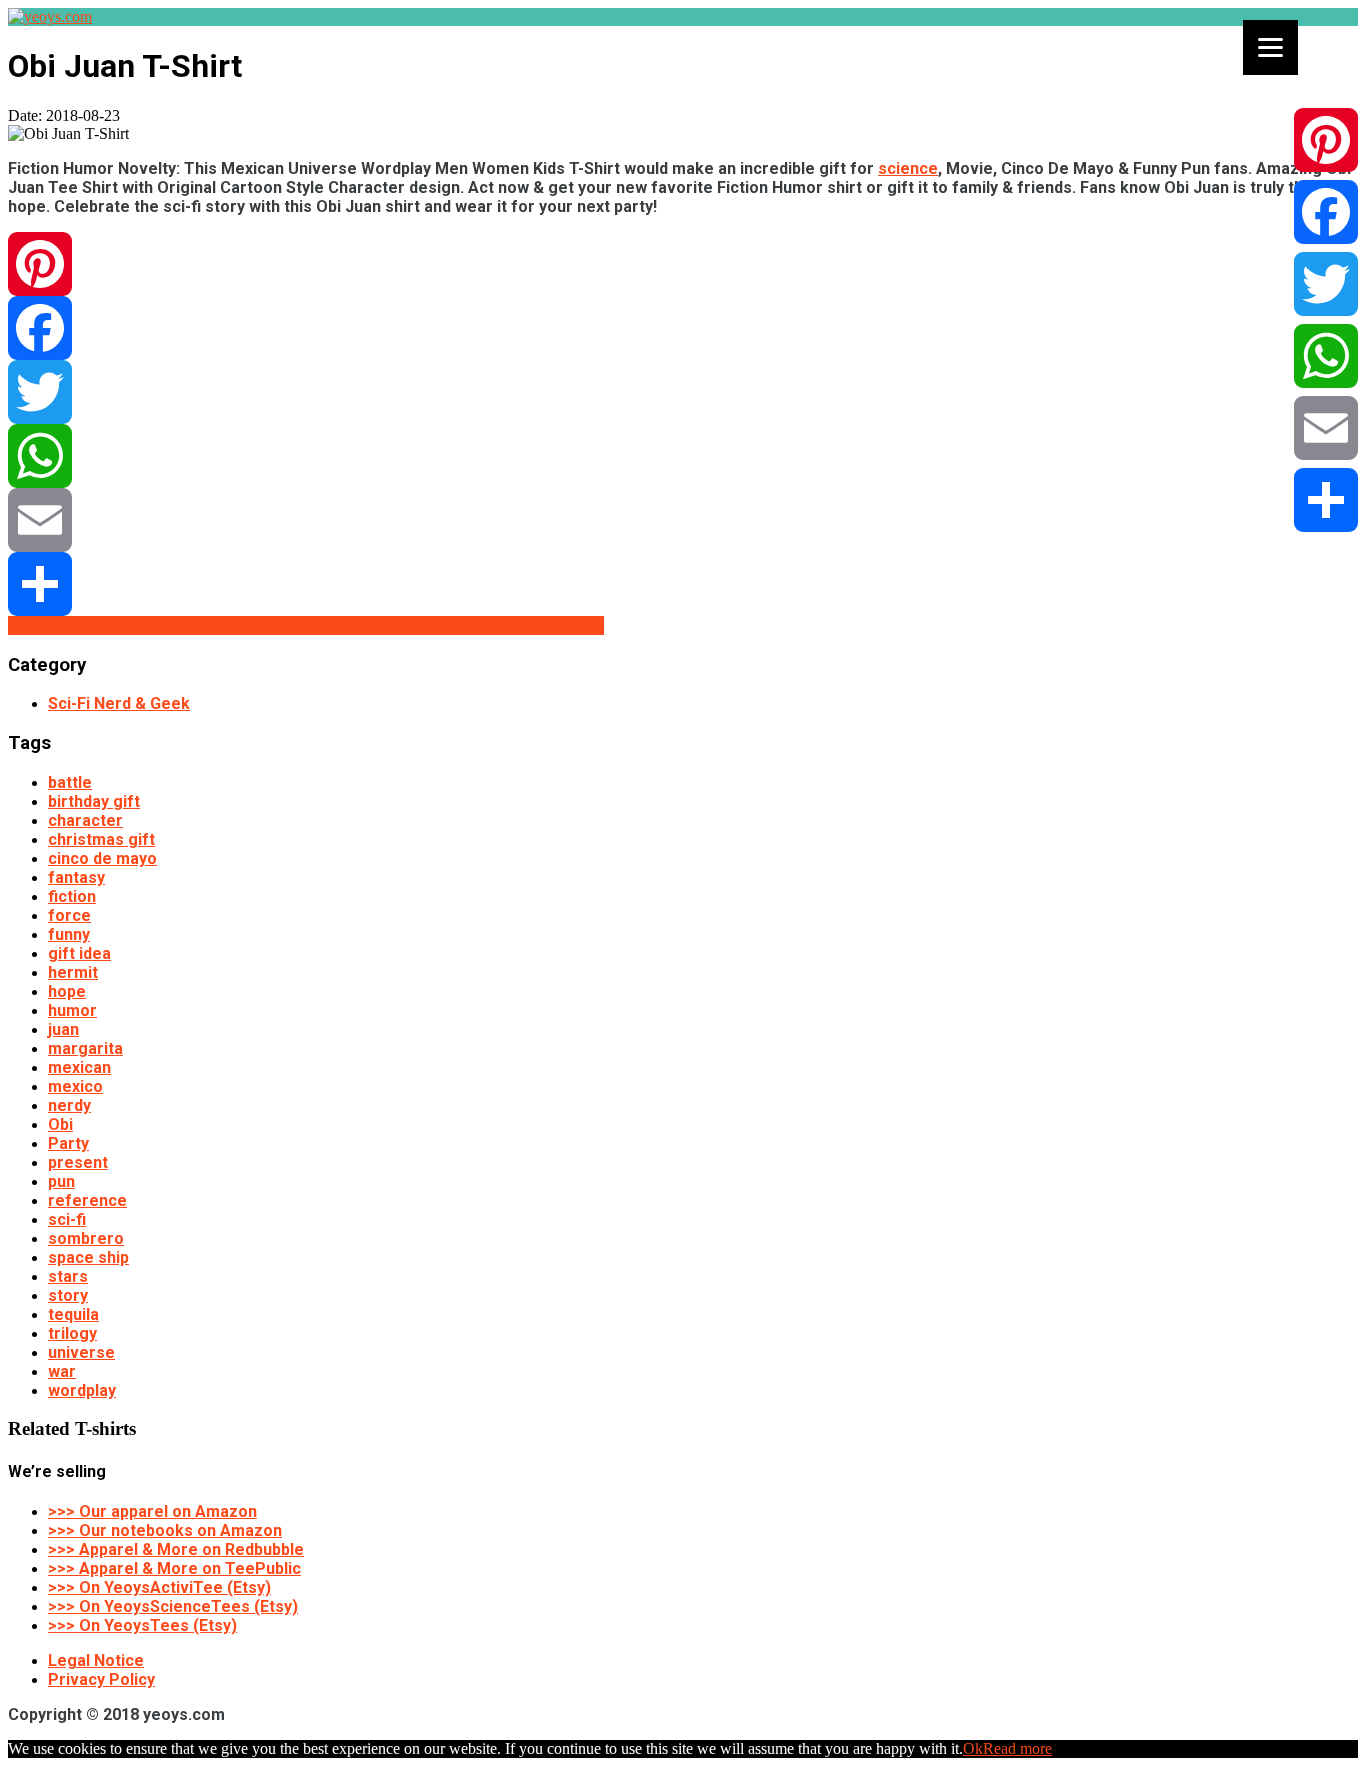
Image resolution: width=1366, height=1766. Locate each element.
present (78, 1162)
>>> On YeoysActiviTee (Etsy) (159, 1587)
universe (81, 1352)
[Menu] (1270, 47)
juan (63, 1029)
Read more (1017, 1748)
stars (68, 1276)
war (62, 1371)
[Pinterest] (683, 264)
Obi (60, 1124)
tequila (73, 1314)
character (85, 820)
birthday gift (94, 801)
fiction (72, 896)
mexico (75, 1086)
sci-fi (67, 1219)
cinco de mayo (102, 858)
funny (69, 934)
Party (68, 1143)
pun (61, 1181)
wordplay (82, 1390)
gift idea (79, 953)
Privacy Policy (101, 1679)
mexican (79, 1067)
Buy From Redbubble (87, 625)
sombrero (86, 1238)
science (908, 168)
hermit (73, 972)
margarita (85, 1048)
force (69, 915)
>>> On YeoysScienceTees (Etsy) (173, 1606)
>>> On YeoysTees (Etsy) (142, 1625)
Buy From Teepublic (353, 625)
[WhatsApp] (683, 456)
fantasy (76, 877)
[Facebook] (683, 328)
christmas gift (101, 839)
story (68, 1295)
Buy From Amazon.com (517, 625)
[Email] (683, 520)
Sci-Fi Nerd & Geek (119, 703)
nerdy (69, 1105)
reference (87, 1200)
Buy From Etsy (221, 625)
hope (67, 991)
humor (72, 1010)
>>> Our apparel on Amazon (152, 1511)
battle (70, 782)
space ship (88, 1257)
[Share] (683, 584)
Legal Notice (96, 1660)
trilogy (72, 1333)
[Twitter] (683, 392)
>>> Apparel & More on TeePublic (174, 1568)
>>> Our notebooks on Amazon (165, 1530)
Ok (973, 1748)
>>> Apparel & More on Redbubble (176, 1549)
